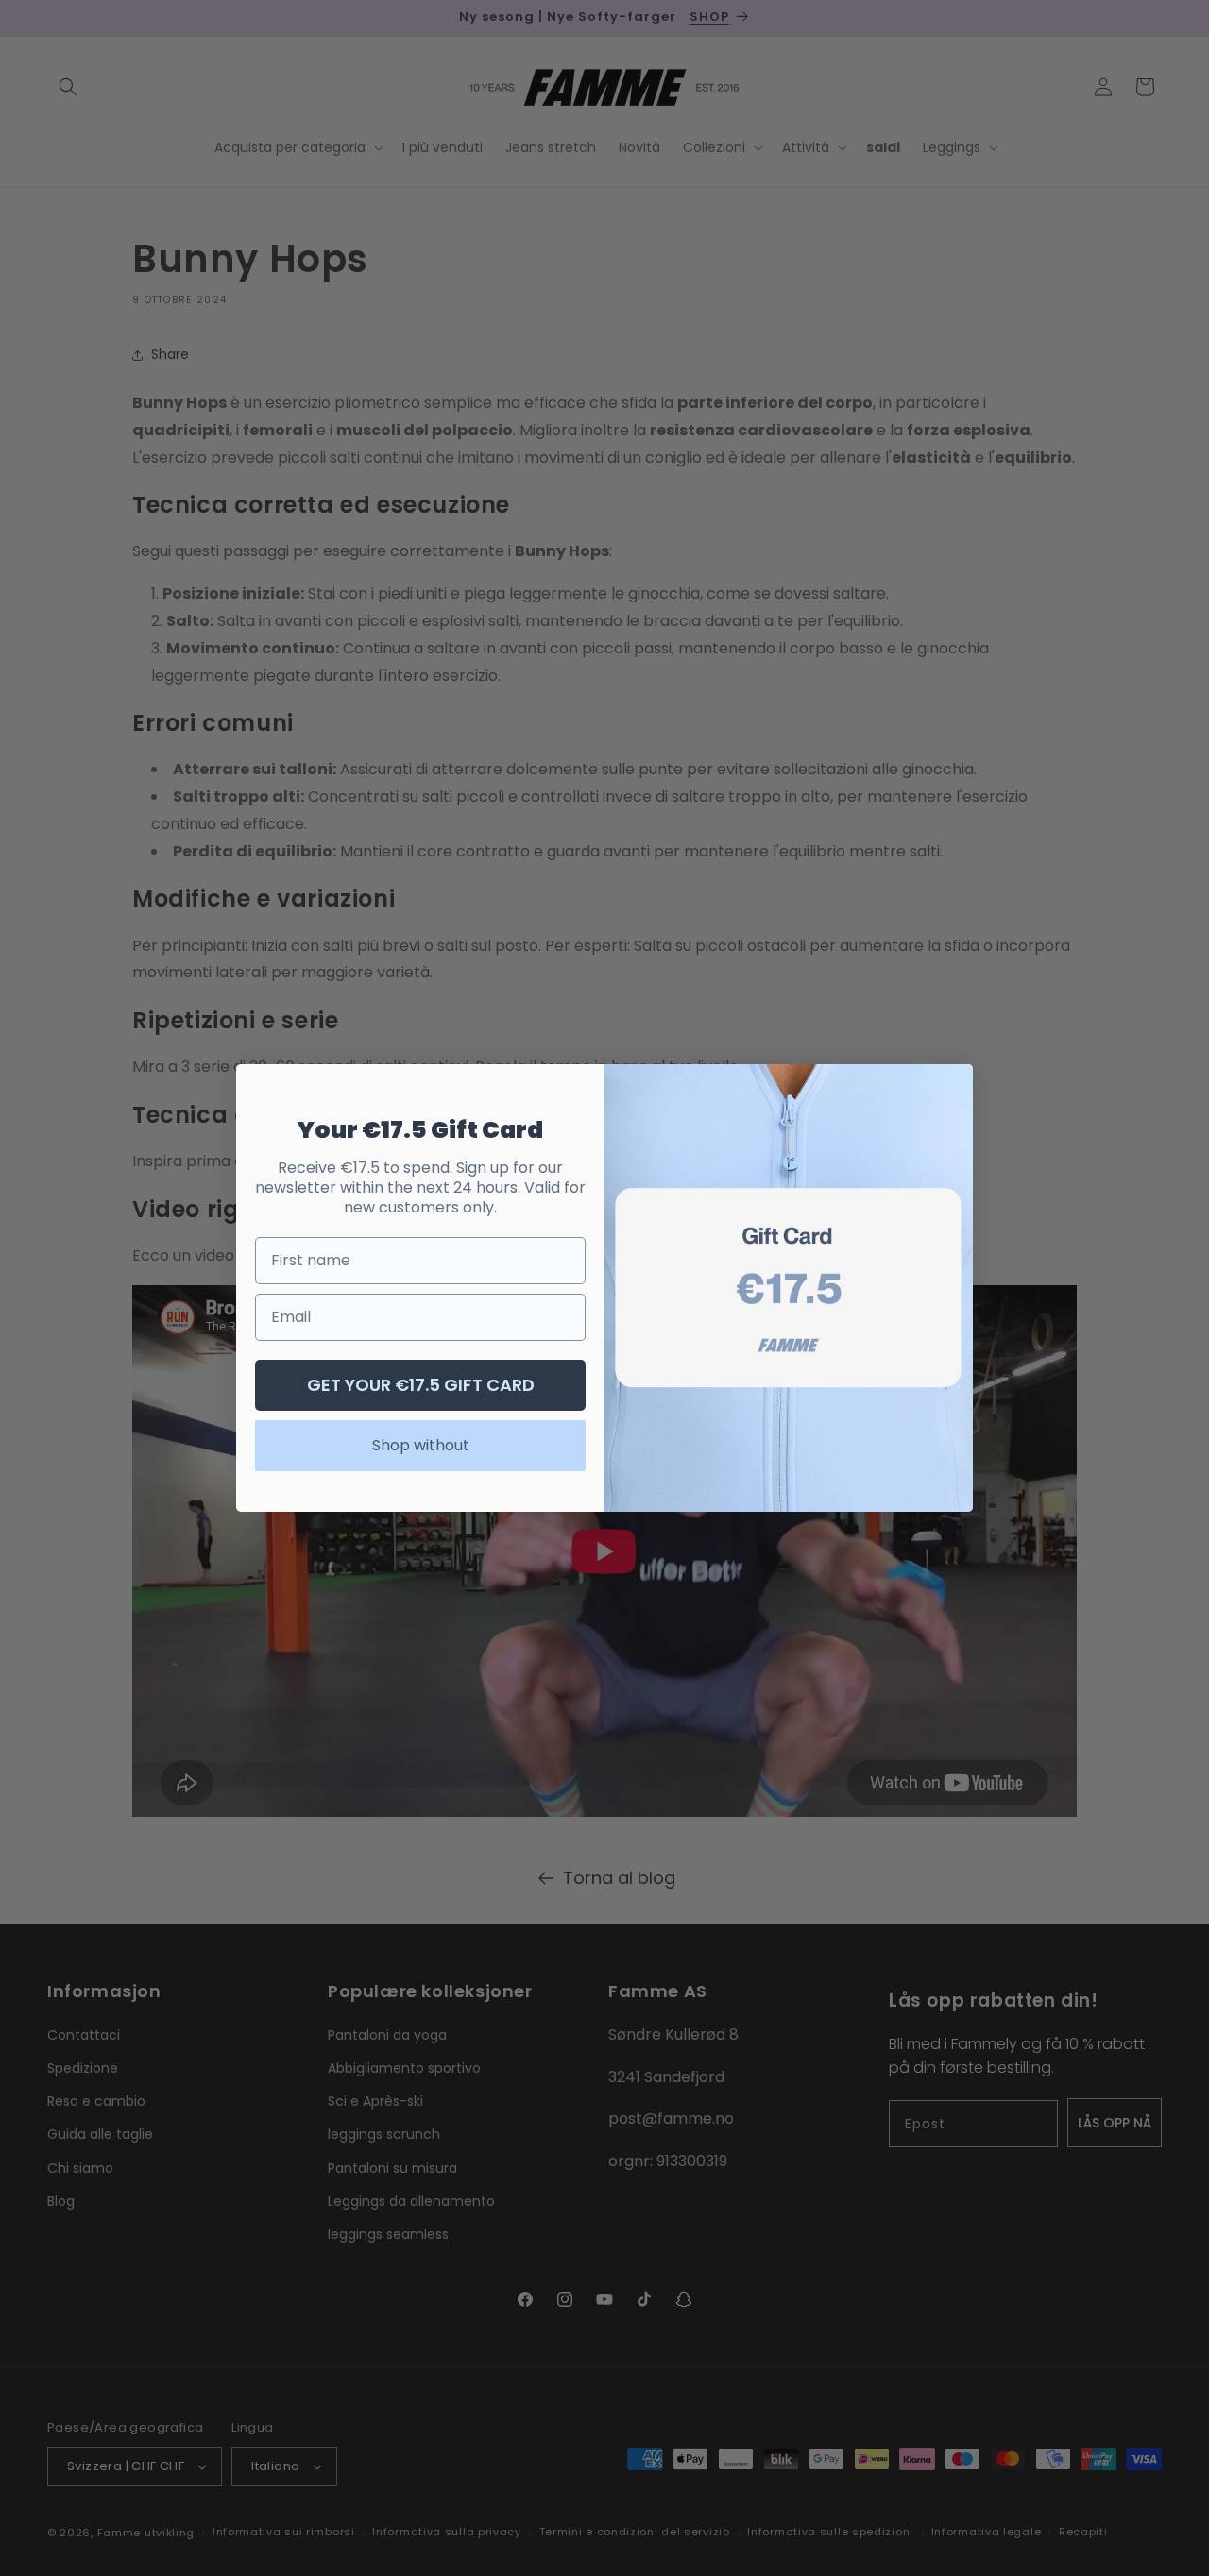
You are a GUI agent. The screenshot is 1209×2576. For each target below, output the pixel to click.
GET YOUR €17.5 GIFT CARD (421, 1385)
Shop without (421, 1445)
